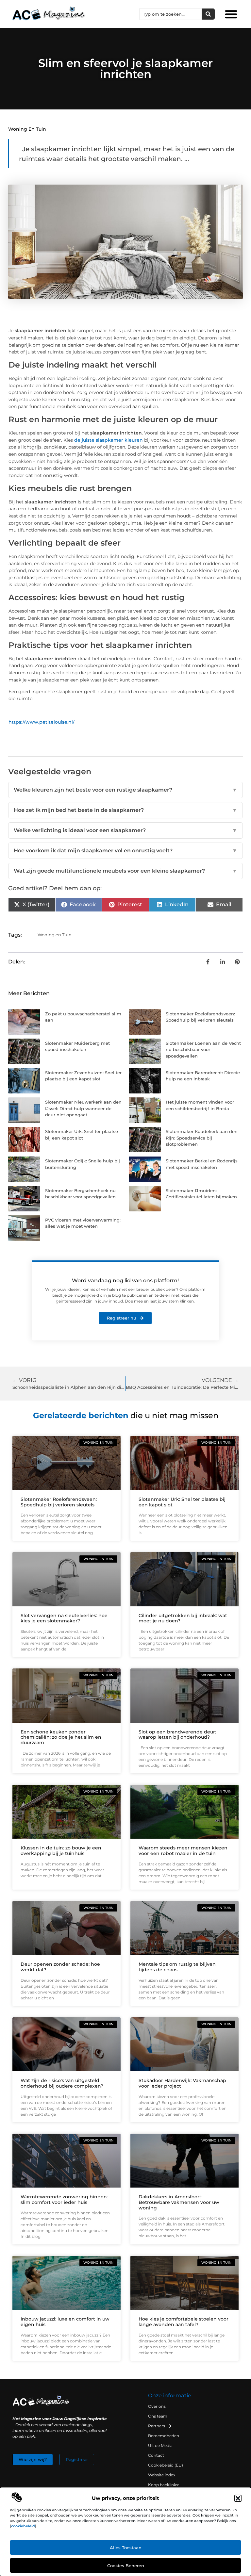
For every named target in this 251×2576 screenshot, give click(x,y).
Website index (162, 2475)
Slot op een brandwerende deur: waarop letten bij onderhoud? (177, 1735)
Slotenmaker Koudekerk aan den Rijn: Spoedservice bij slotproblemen (202, 1138)
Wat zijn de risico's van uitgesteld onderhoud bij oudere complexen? (62, 2083)
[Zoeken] (208, 14)
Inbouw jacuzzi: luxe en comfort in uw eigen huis (65, 2322)
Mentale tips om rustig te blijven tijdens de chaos (177, 1967)
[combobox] (171, 14)
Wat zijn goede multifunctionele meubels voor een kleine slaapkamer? (125, 871)
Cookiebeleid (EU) (166, 2465)
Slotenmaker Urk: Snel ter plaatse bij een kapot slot (182, 1502)
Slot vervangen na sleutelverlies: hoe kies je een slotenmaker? (64, 1618)
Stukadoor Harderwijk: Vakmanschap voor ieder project (182, 2083)
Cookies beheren (126, 2566)
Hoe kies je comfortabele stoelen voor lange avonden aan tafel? (184, 2322)
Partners (157, 2426)
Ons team (158, 2416)
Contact (156, 2455)
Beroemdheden (164, 2436)
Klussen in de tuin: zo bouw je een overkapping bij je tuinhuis (61, 1851)
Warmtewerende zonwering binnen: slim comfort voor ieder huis (64, 2199)
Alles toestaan (126, 2548)
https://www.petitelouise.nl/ (42, 722)
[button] (238, 2498)
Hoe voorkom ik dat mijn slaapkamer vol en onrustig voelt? (125, 851)
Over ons (157, 2406)
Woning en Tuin (27, 129)
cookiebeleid (23, 2526)
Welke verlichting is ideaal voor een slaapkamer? (125, 830)
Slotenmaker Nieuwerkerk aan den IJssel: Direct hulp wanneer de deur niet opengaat (83, 1108)
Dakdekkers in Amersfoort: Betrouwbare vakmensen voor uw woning (179, 2202)
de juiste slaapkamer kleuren (109, 440)
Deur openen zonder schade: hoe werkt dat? (60, 1967)
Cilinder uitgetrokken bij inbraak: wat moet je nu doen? (183, 1618)
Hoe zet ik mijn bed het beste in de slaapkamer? (125, 810)
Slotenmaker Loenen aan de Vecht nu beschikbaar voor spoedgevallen (203, 1050)
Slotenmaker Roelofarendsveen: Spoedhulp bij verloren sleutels (59, 1502)
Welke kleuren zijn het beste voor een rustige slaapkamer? (125, 790)
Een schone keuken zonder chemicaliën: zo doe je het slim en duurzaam (61, 1737)
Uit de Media (160, 2445)
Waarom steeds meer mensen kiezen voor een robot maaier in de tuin (183, 1851)
